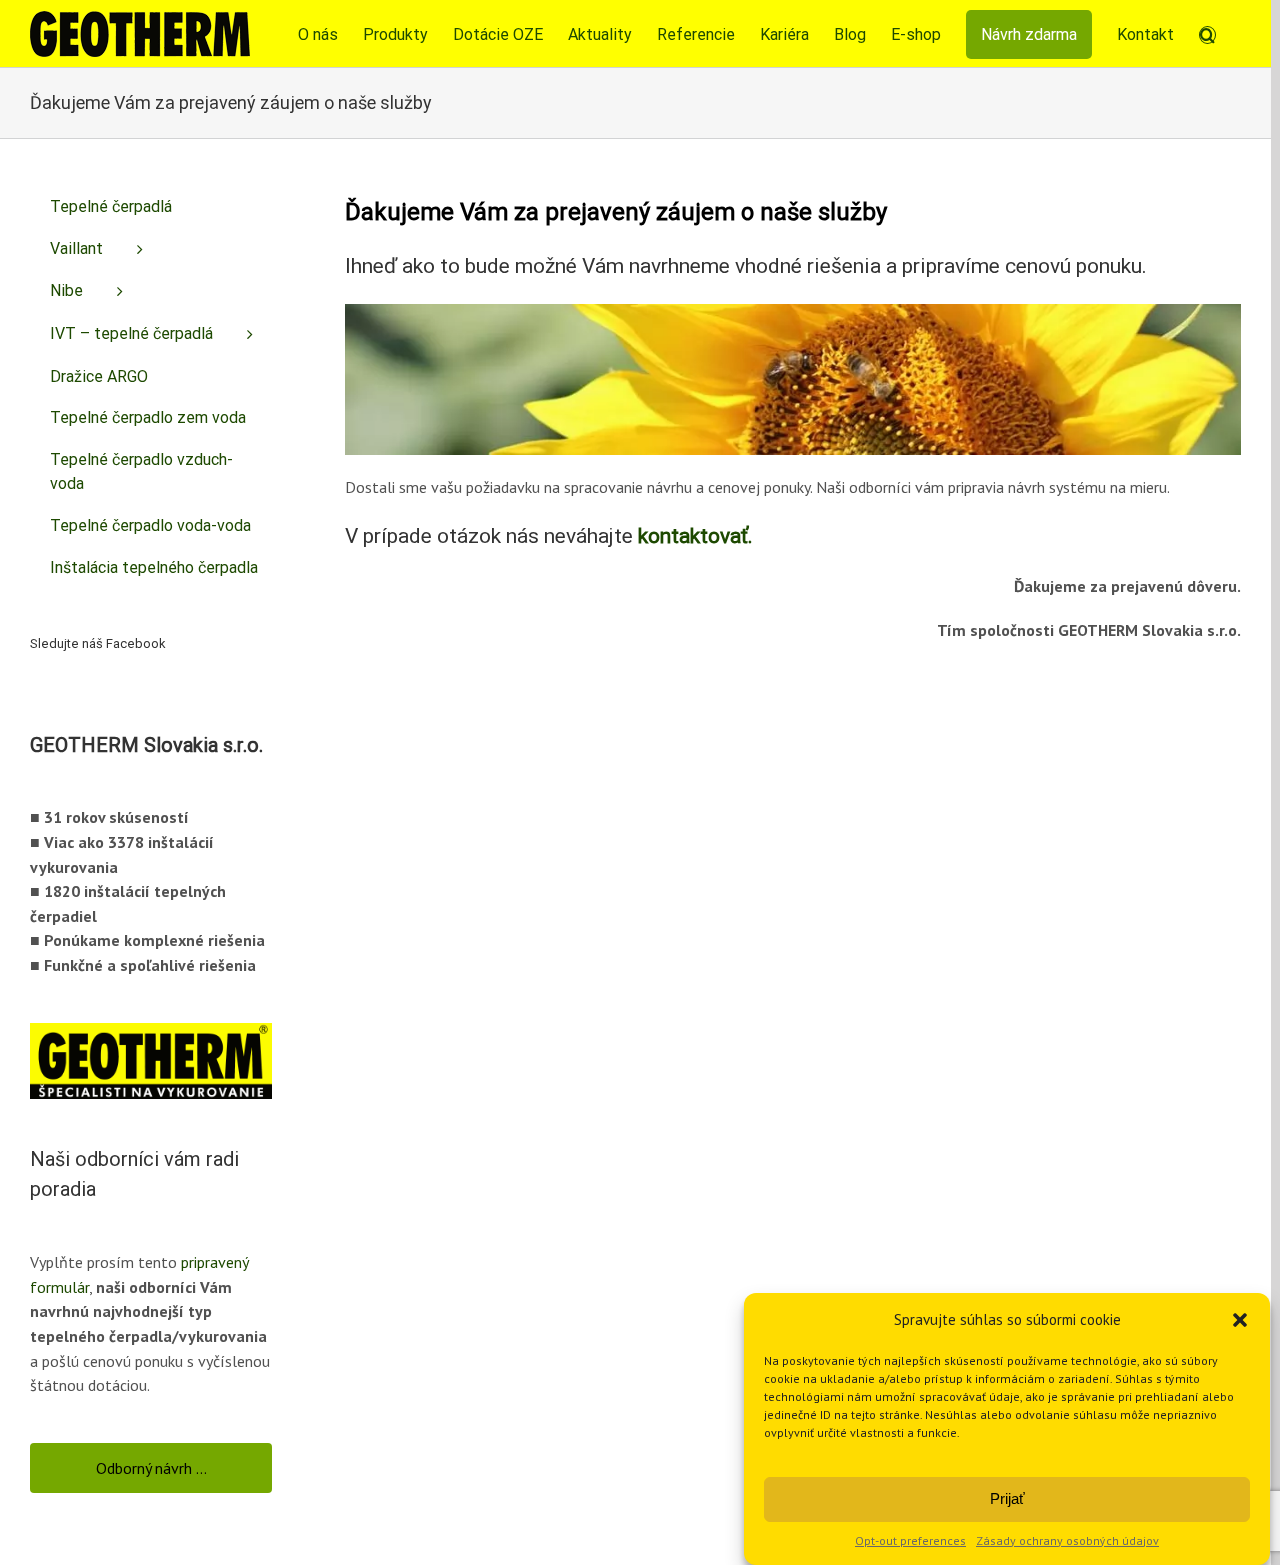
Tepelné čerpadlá (111, 206)
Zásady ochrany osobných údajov (1067, 1540)
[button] (1240, 1320)
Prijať (1007, 1498)
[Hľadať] (1207, 33)
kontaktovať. (695, 536)
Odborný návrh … (151, 1468)
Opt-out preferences (910, 1540)
